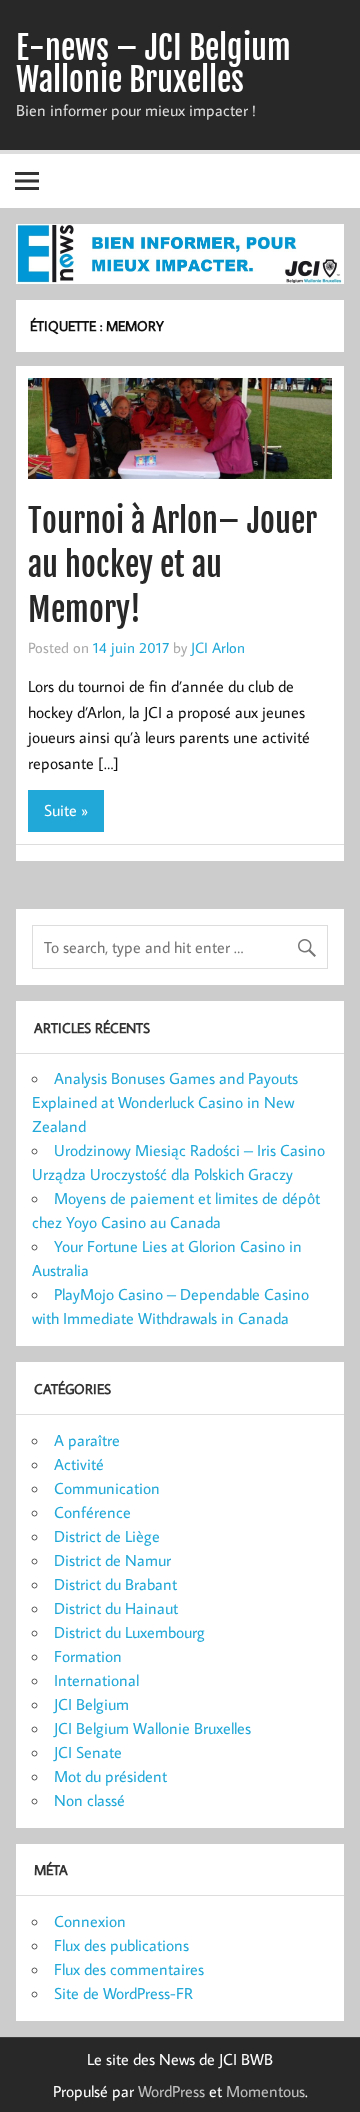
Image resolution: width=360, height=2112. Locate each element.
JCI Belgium (91, 1704)
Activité (79, 1464)
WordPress (171, 2091)
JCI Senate (88, 1752)
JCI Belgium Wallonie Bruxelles (152, 1728)
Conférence (92, 1512)
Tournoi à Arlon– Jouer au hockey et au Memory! (172, 566)
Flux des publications (121, 1945)
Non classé (89, 1800)
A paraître (87, 1440)
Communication (107, 1488)
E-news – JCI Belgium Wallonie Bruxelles (153, 64)
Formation (88, 1656)
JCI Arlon (218, 647)
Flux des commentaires (129, 1969)
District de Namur (112, 1560)
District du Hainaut (116, 1608)
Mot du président (110, 1776)
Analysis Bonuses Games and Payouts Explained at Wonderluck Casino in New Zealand (165, 1102)
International (96, 1680)
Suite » (66, 810)
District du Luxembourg (129, 1632)
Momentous (265, 2091)
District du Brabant (115, 1584)
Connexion (90, 1921)
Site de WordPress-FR (123, 1993)
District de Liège (107, 1536)
